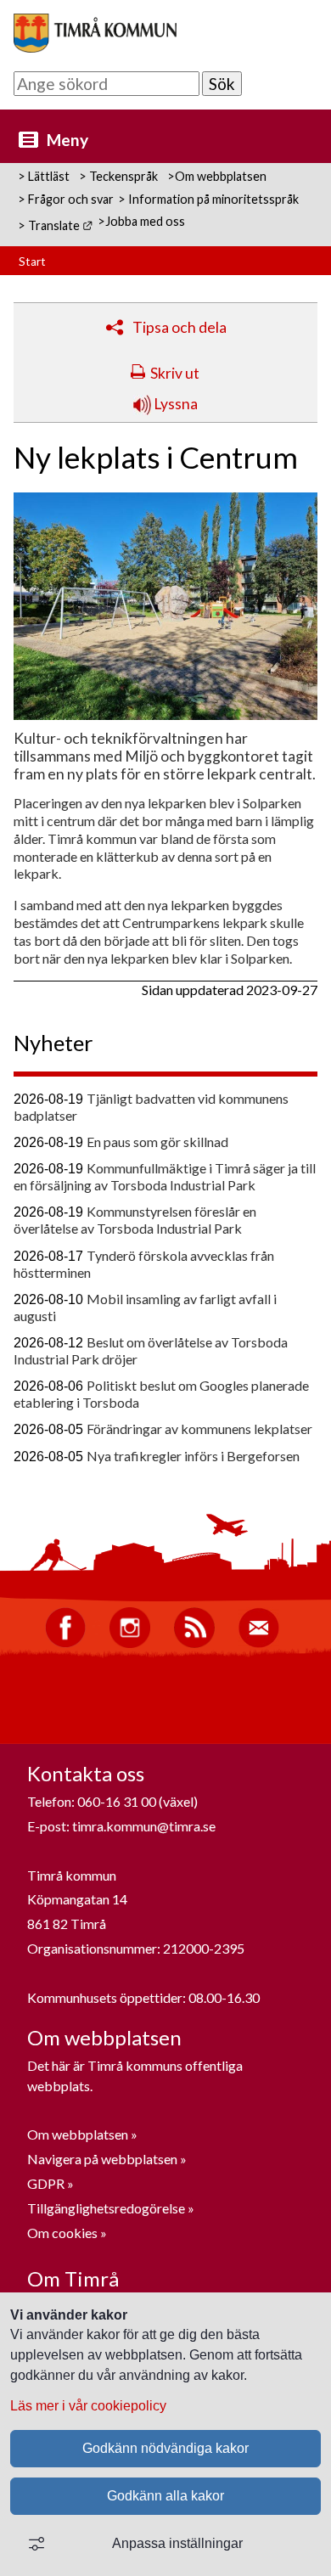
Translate (61, 225)
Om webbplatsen (78, 2134)
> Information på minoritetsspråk (208, 199)
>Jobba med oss (141, 221)
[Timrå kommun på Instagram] (130, 1643)
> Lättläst (44, 176)
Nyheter (53, 1043)
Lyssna (174, 404)
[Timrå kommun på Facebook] (65, 1643)
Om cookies (62, 2233)
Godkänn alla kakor (165, 2496)
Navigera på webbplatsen (102, 2159)
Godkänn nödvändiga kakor (165, 2448)
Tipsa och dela (180, 327)
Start (32, 262)
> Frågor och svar (66, 199)
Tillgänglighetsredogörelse (106, 2208)
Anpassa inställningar (177, 2543)
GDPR (47, 2183)
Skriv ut (175, 373)
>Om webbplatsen (217, 176)
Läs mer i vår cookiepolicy (88, 2406)
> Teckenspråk (118, 176)
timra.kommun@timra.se (144, 1826)
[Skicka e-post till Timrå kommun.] (259, 1643)
